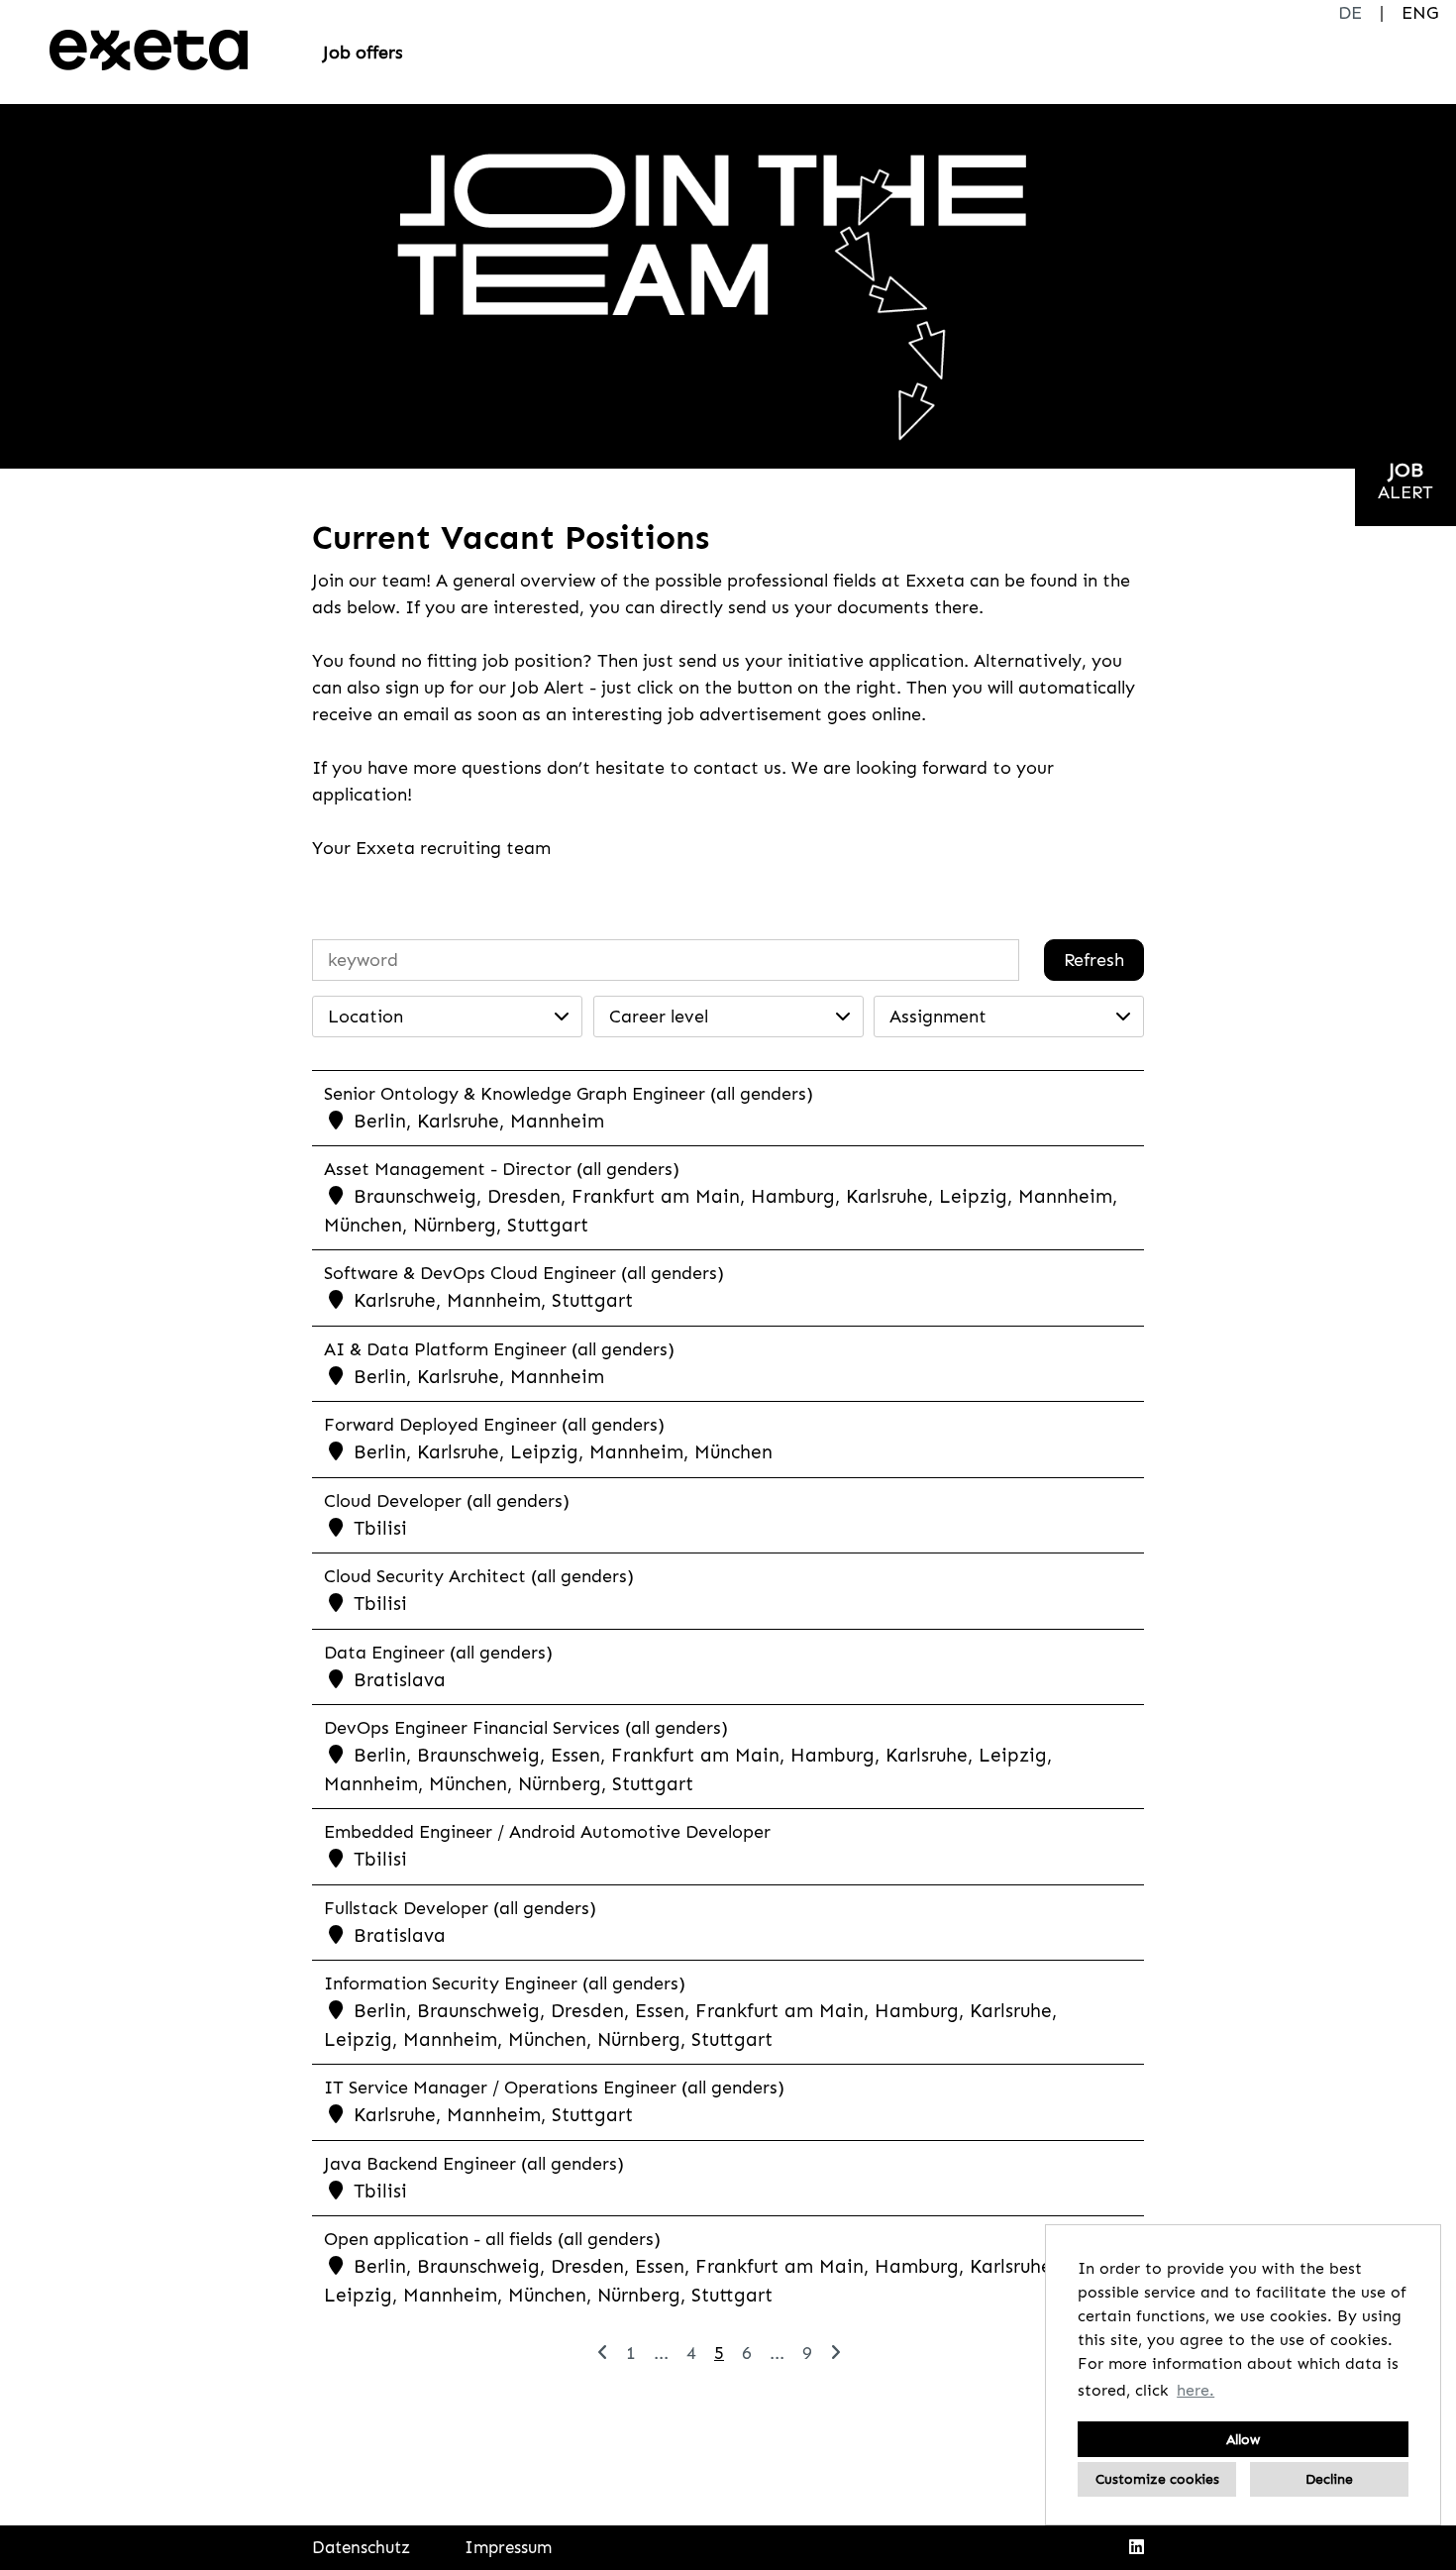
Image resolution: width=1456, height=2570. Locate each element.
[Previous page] (603, 2353)
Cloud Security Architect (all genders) (479, 1576)
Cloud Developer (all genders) (447, 1501)
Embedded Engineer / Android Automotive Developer (547, 1832)
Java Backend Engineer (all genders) (474, 2164)
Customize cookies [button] (1157, 2479)
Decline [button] (1329, 2479)
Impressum (508, 2547)
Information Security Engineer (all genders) (505, 1983)
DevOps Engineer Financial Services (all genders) (526, 1728)
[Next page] (835, 2353)
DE (1350, 13)
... (661, 2353)
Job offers (363, 53)
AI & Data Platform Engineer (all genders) (499, 1349)
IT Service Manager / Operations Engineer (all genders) (554, 2088)
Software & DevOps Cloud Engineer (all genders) (524, 1273)
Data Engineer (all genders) (438, 1653)
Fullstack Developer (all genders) (460, 1908)
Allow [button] (1243, 2439)
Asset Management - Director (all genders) (502, 1169)
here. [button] (1196, 2390)
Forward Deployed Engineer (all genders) (494, 1425)
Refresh (1094, 960)
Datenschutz (361, 2547)
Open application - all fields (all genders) (492, 2239)
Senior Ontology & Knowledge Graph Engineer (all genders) (569, 1094)
